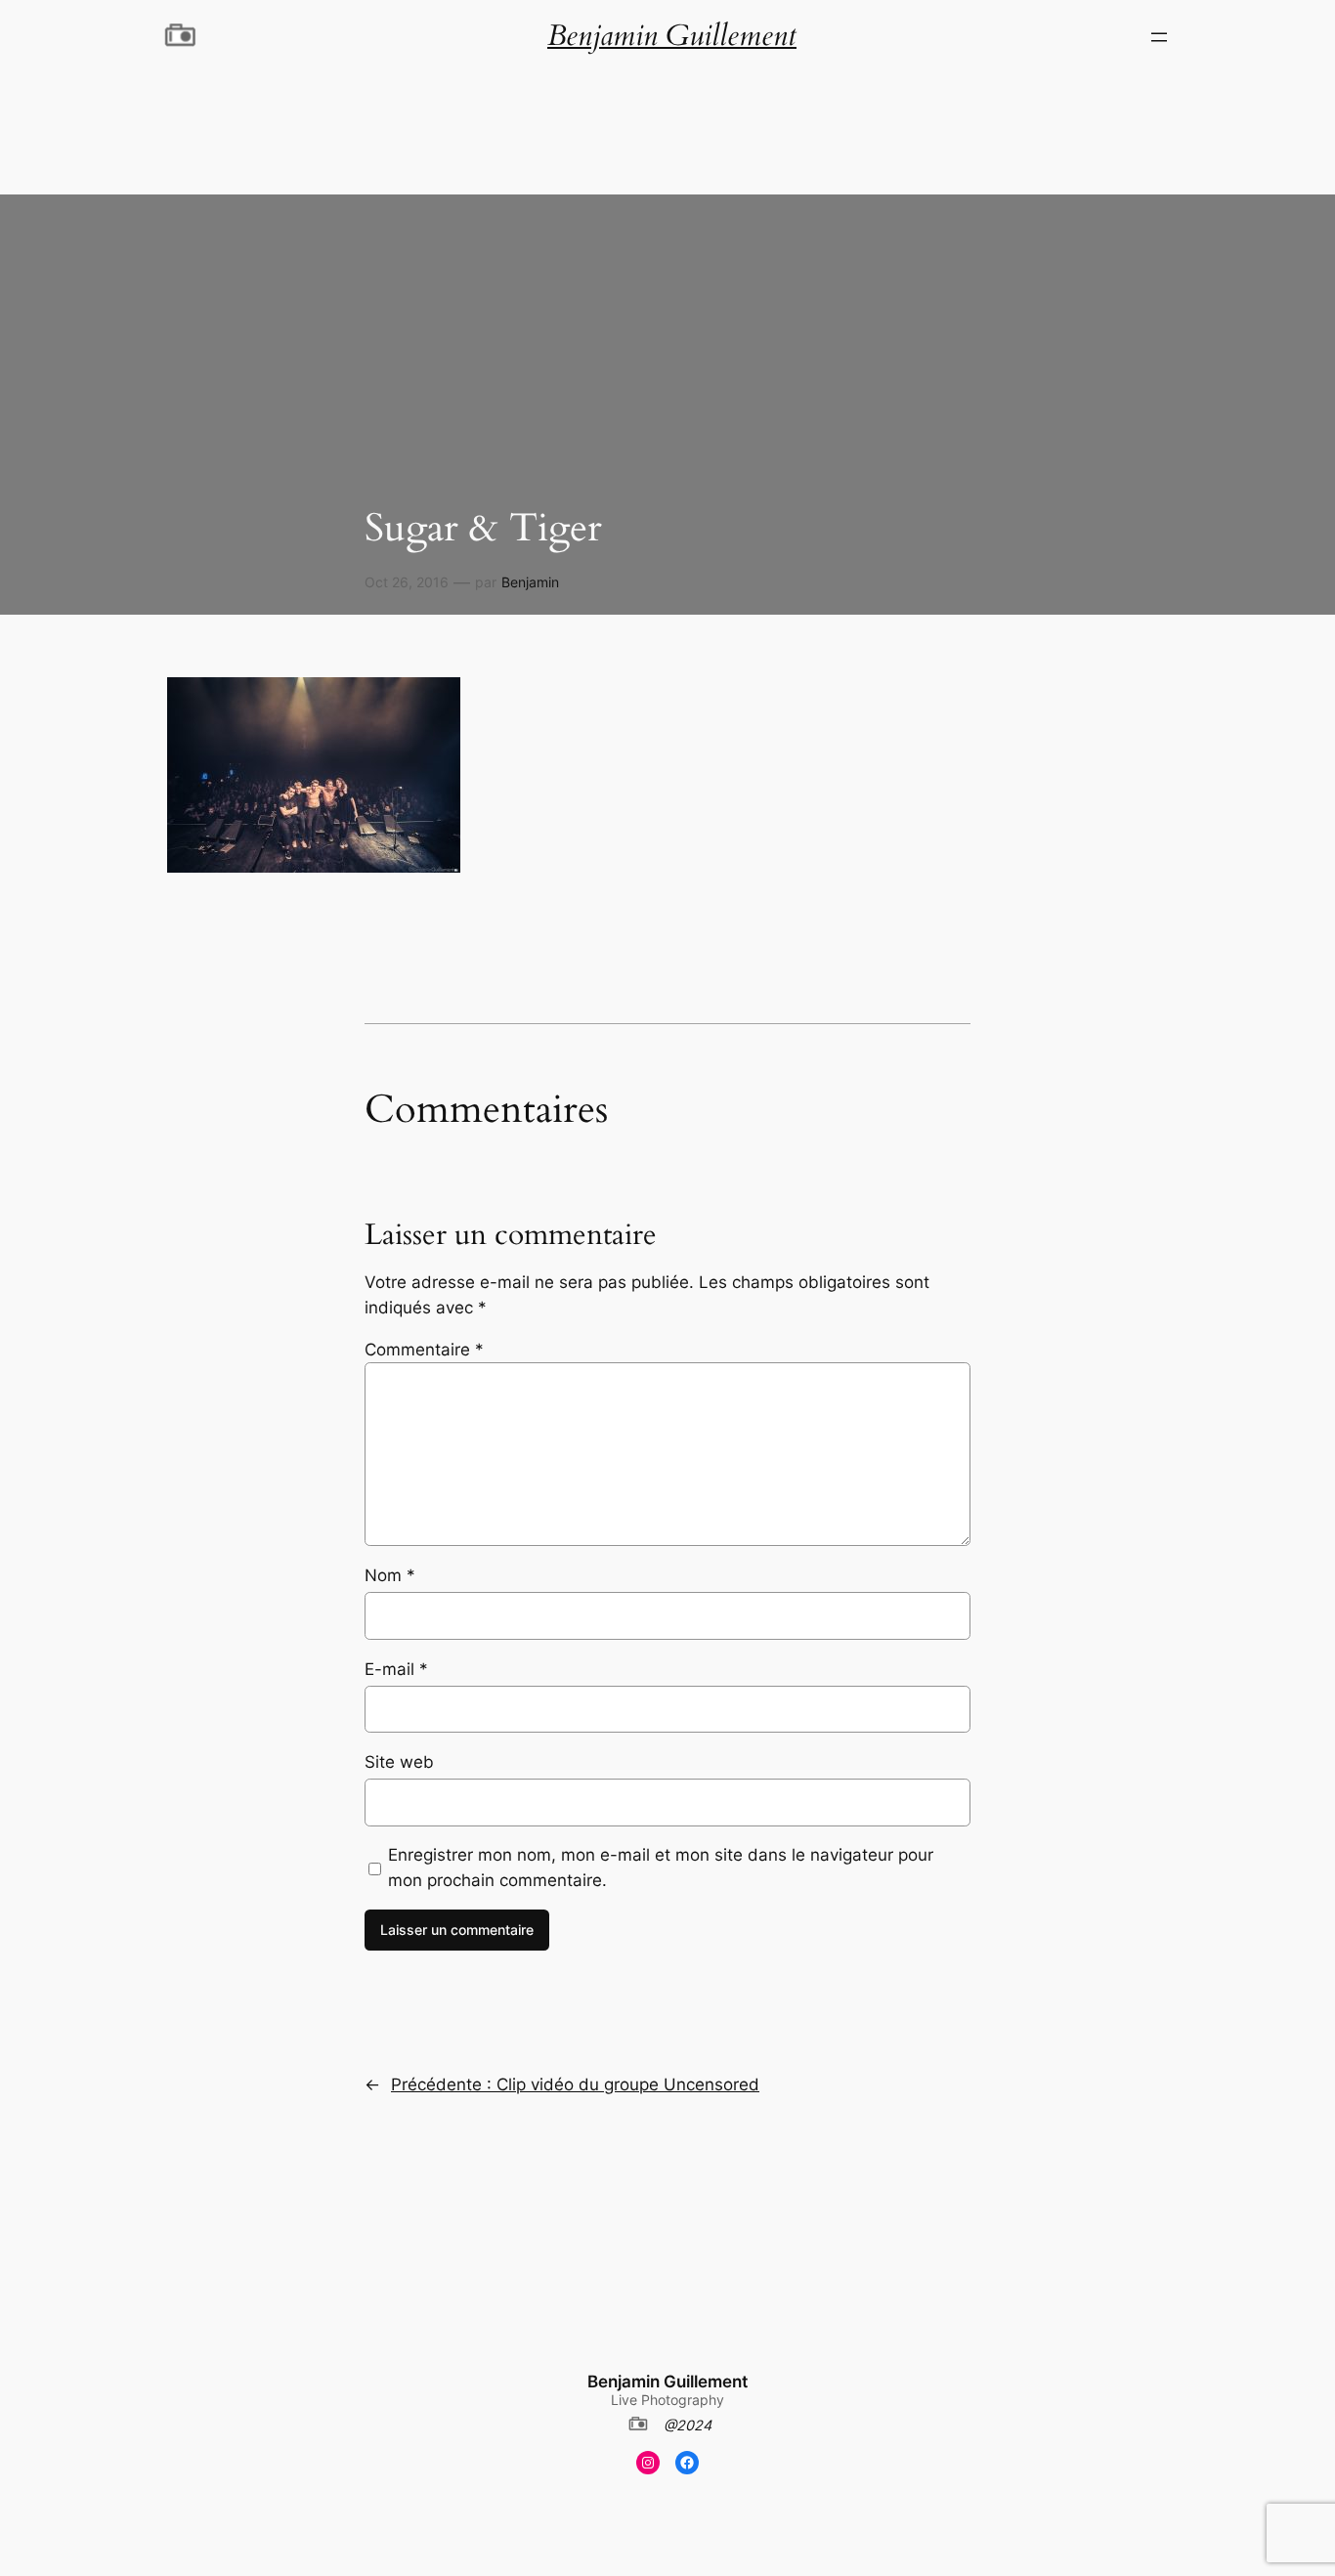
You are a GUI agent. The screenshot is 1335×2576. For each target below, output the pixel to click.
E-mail (396, 1669)
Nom (390, 1575)
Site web (399, 1762)
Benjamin (530, 582)
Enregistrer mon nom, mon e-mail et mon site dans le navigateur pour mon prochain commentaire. (661, 1868)
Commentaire (424, 1350)
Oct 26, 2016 (407, 582)
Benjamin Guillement (667, 2382)
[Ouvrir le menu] (1159, 37)
